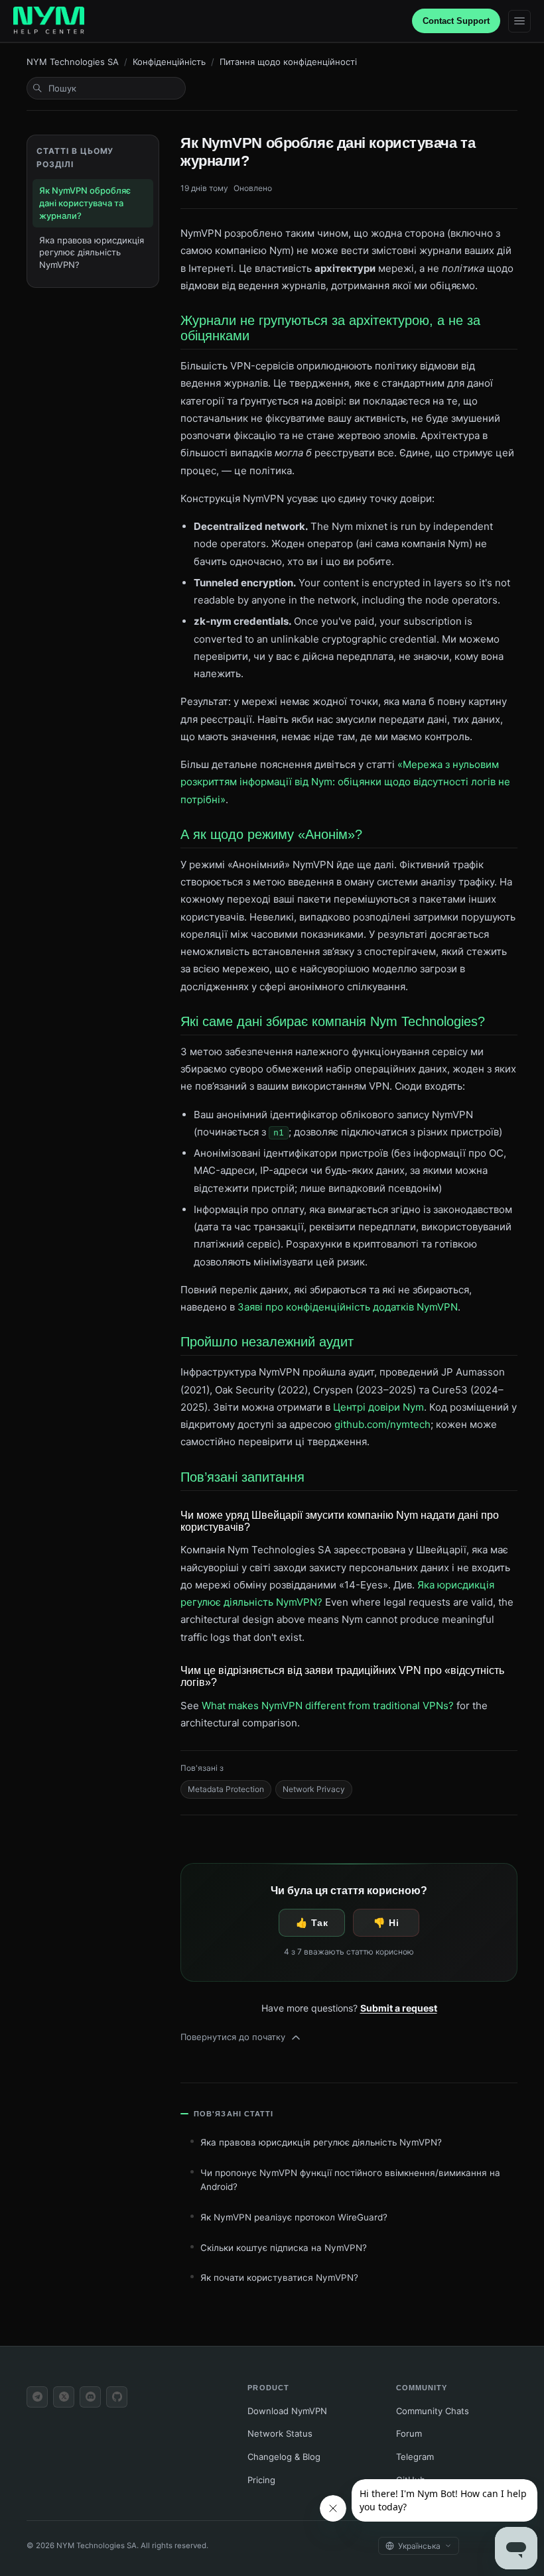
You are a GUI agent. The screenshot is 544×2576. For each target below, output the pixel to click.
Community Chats (433, 2411)
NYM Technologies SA (73, 62)
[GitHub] (117, 2397)
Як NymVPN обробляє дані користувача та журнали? (85, 203)
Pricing (261, 2480)
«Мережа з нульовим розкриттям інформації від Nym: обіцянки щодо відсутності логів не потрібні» (345, 782)
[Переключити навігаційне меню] (519, 21)
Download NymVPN (287, 2411)
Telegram (415, 2457)
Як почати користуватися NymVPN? (279, 2278)
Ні (394, 1923)
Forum (409, 2433)
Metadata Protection (226, 1789)
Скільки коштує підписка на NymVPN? (284, 2248)
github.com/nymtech (382, 1424)
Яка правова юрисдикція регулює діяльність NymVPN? (92, 253)
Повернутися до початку (233, 2037)
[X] (64, 2397)
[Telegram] (37, 2397)
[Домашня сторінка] (49, 21)
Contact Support (456, 21)
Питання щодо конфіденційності (288, 62)
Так (319, 1923)
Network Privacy (314, 1789)
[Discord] (90, 2397)
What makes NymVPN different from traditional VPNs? (328, 1706)
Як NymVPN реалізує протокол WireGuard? (294, 2217)
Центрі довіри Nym (378, 1407)
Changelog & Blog (284, 2457)
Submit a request (399, 2008)
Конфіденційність (169, 62)
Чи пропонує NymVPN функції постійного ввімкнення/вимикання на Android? (350, 2180)
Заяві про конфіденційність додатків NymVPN (348, 1307)
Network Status (280, 2433)
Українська (419, 2546)
